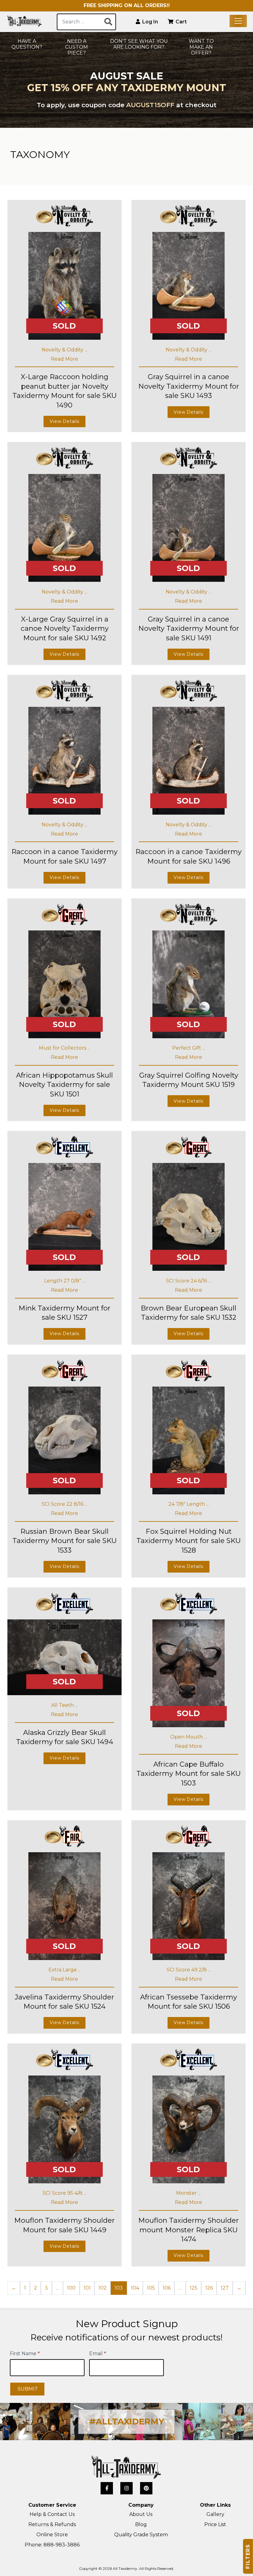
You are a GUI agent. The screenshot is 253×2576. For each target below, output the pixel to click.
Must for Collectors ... (64, 1048)
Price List (215, 2524)
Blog (141, 2524)
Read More (64, 359)
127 (225, 2288)
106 (167, 2288)
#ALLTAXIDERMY (127, 2422)
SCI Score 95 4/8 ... (64, 2193)
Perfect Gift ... (189, 1048)
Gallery (215, 2514)
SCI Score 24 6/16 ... (189, 1281)
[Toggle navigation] (238, 21)
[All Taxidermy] (126, 2467)
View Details (64, 421)
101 (87, 2288)
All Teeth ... (64, 1705)
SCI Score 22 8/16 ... (64, 1504)
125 (194, 2288)
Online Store (52, 2535)
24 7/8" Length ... (189, 1504)
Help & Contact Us (52, 2514)
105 (151, 2288)
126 (209, 2288)
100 (71, 2288)
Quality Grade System (141, 2535)
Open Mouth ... (189, 1737)
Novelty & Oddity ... (64, 350)
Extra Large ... (65, 1970)
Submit (28, 2389)
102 (103, 2288)
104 (135, 2288)
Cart (180, 22)
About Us (141, 2514)
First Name (25, 2353)
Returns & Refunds (52, 2524)
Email (98, 2353)
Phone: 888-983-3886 (52, 2545)
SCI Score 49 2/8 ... (189, 1970)
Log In (149, 22)
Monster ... (189, 2193)
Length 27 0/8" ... (65, 1281)
